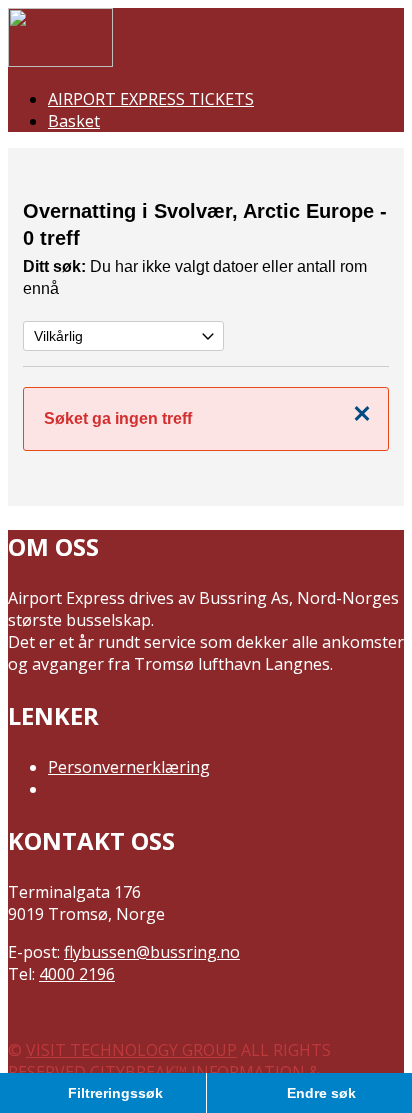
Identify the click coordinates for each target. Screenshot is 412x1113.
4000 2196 (77, 974)
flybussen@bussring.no (152, 952)
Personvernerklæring (129, 767)
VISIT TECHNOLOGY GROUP (131, 1050)
